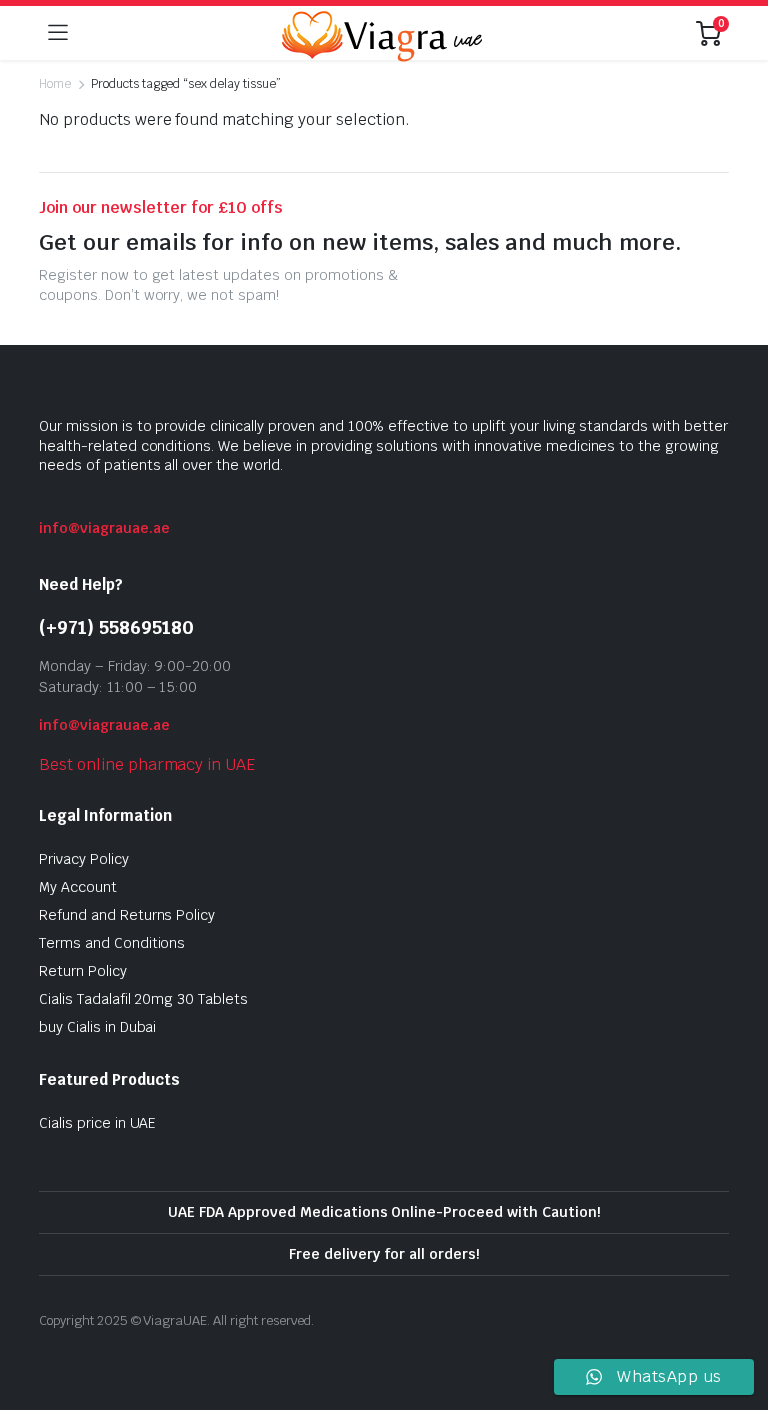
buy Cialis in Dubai (97, 1027)
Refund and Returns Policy (127, 915)
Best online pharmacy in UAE (147, 764)
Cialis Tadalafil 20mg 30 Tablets (143, 999)
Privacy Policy (84, 859)
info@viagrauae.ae (104, 528)
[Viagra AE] (382, 33)
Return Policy (83, 971)
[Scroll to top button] (736, 1320)
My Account (78, 887)
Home (55, 84)
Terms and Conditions (112, 943)
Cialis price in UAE (97, 1123)
